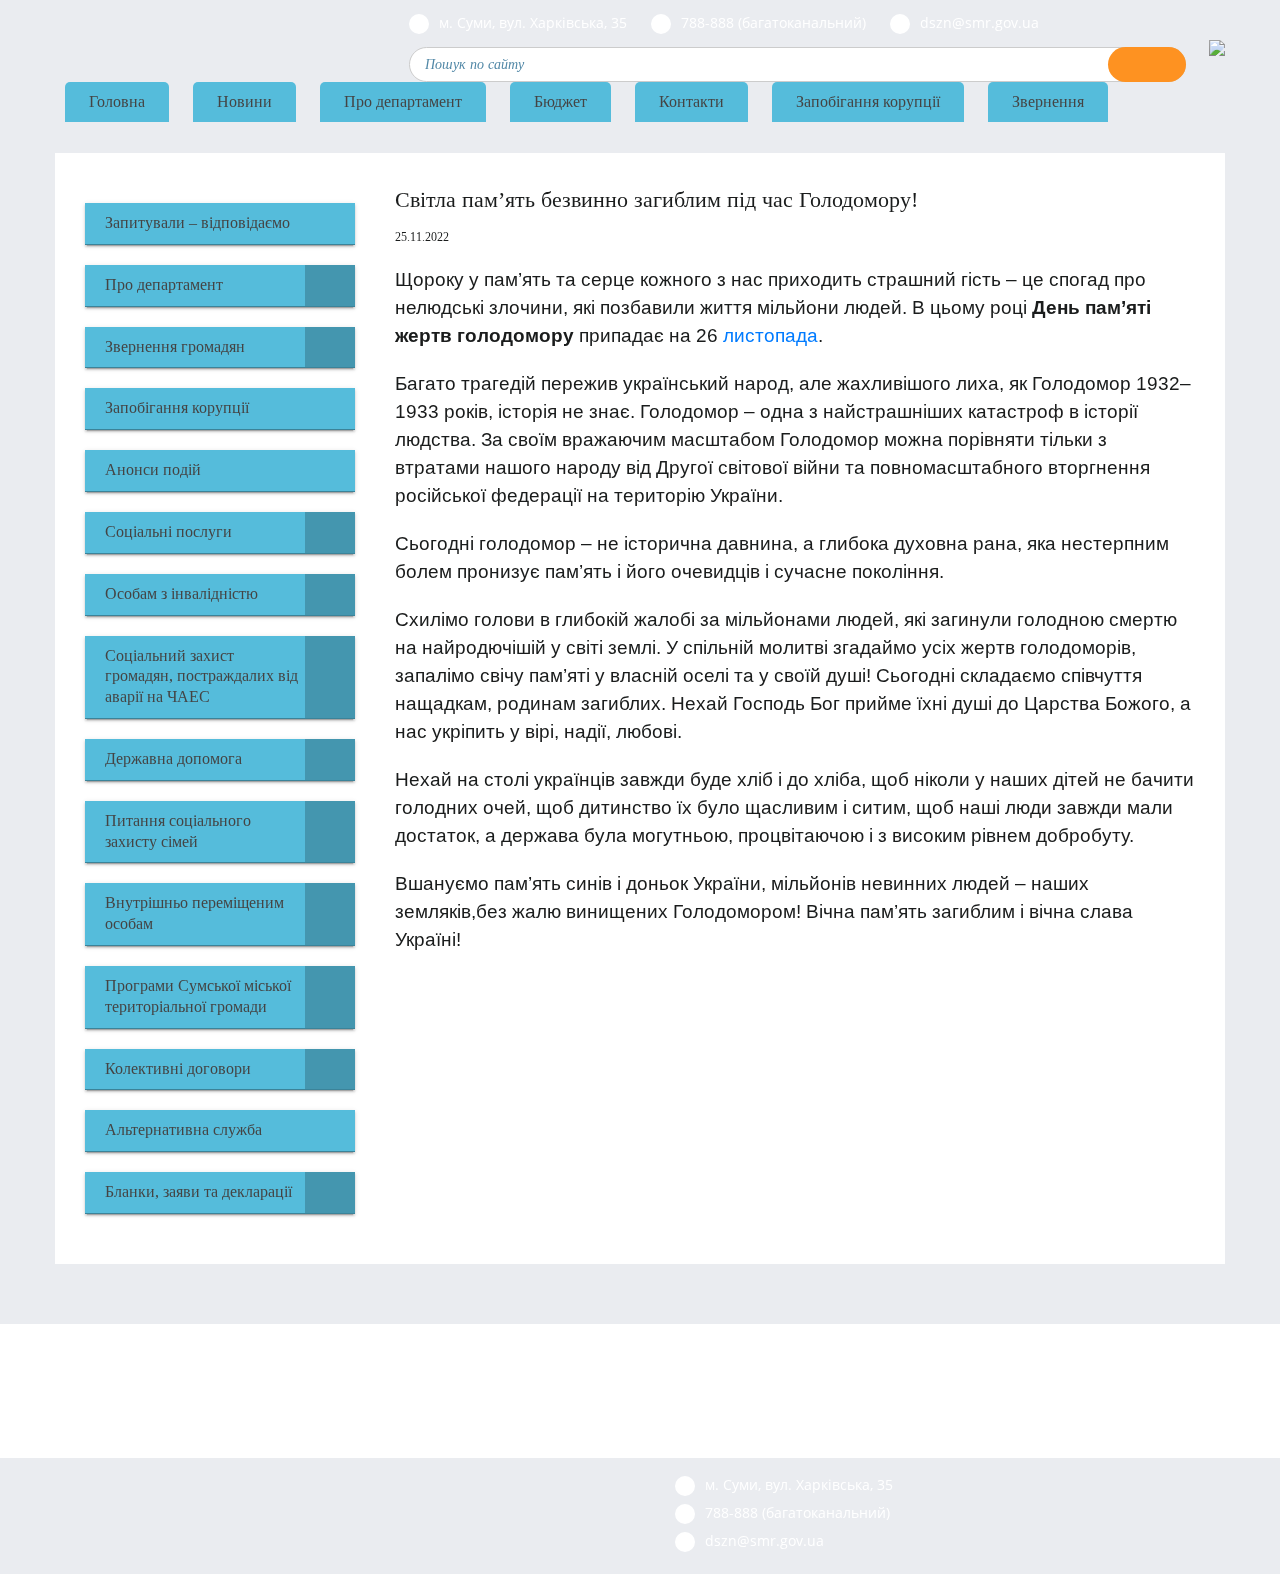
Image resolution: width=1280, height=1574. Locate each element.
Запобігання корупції (868, 101)
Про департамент (403, 101)
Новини (244, 101)
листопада (770, 335)
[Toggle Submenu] (330, 285)
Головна (117, 101)
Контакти (691, 101)
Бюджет (560, 101)
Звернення (1048, 101)
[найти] (1147, 64)
